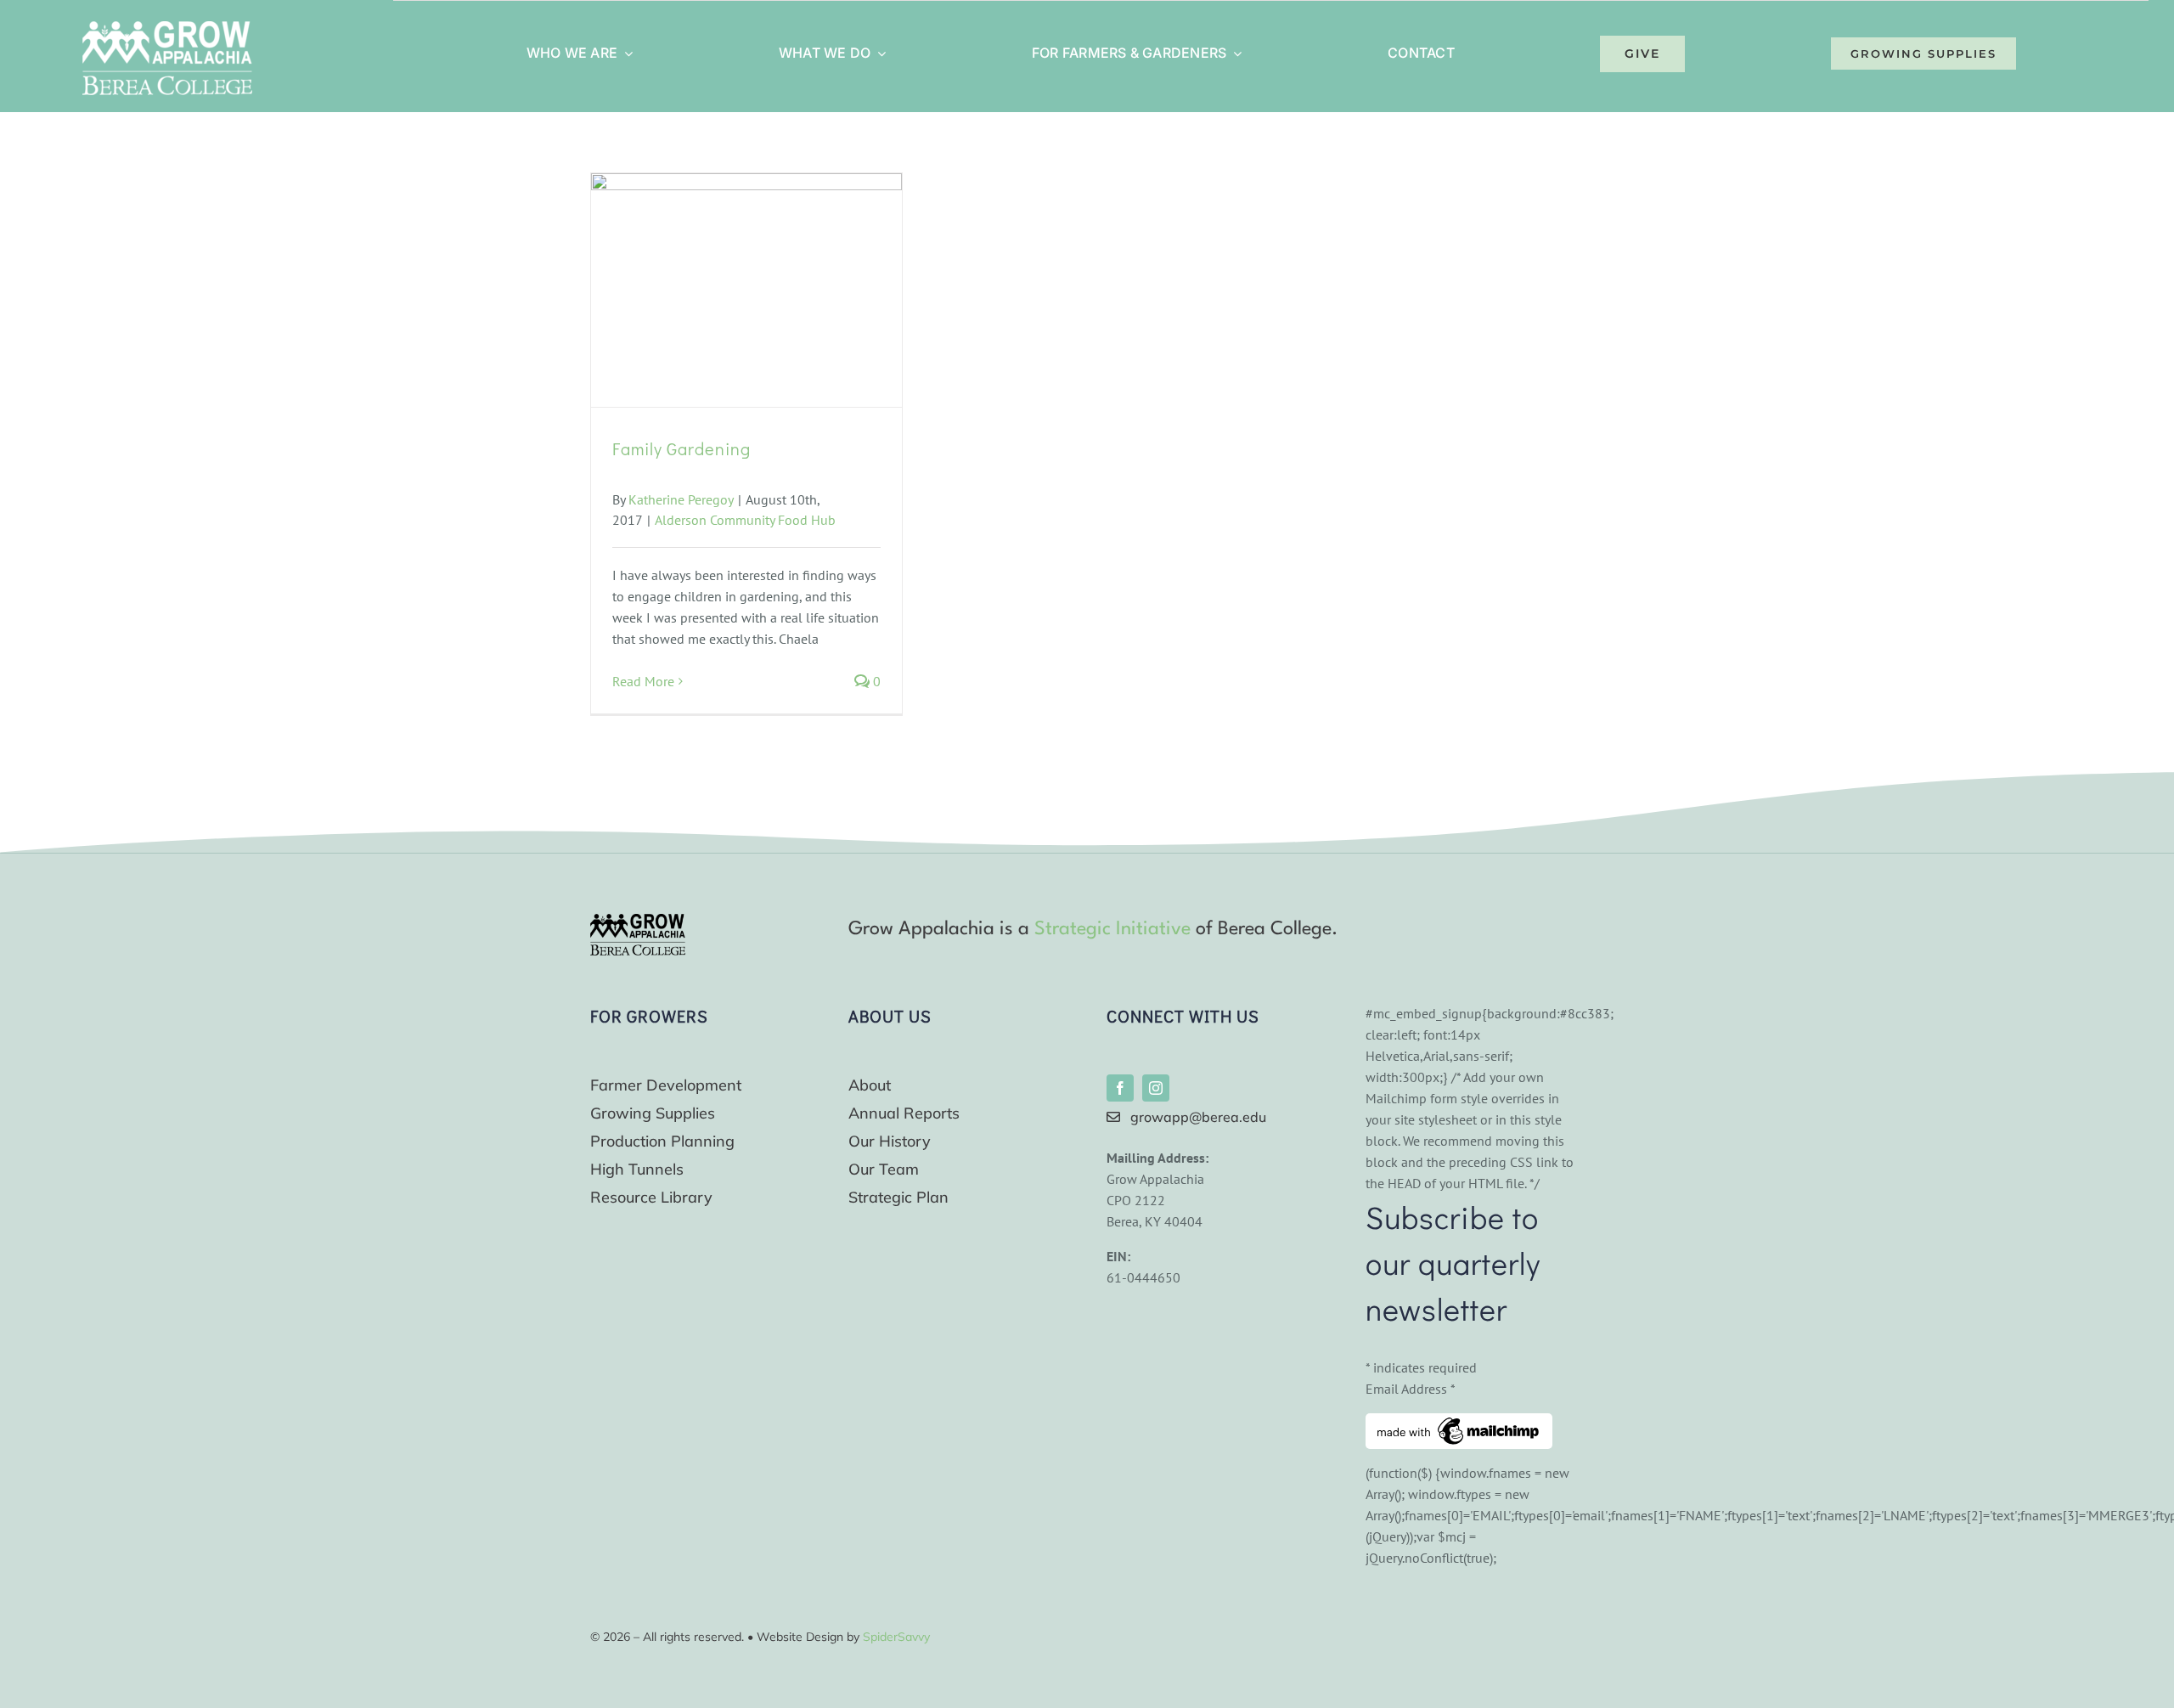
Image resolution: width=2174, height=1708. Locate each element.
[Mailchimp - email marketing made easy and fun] (1459, 1423)
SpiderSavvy (896, 1637)
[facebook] (1120, 1088)
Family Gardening (681, 448)
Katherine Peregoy (681, 499)
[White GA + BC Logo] (167, 28)
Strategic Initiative (1112, 929)
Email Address (1411, 1389)
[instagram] (1156, 1088)
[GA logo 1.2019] (638, 921)
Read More (643, 681)
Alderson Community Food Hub (745, 520)
